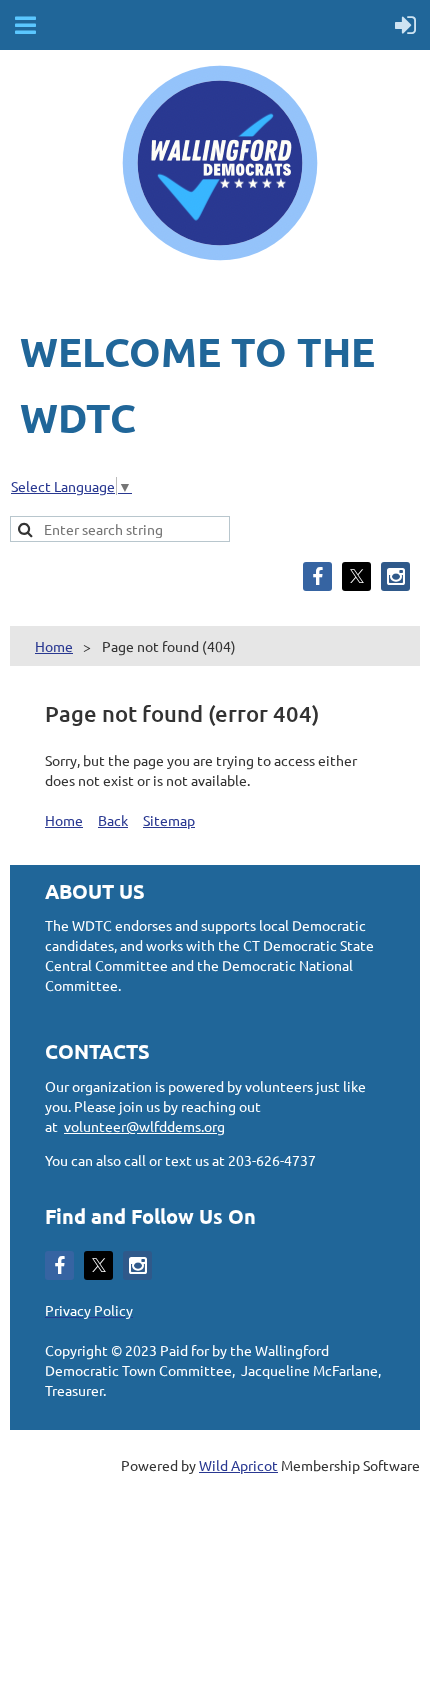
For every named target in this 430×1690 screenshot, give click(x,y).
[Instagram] (395, 576)
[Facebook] (317, 576)
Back (113, 820)
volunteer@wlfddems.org (144, 1126)
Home (54, 646)
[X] (356, 576)
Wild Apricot (238, 1465)
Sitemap (169, 820)
